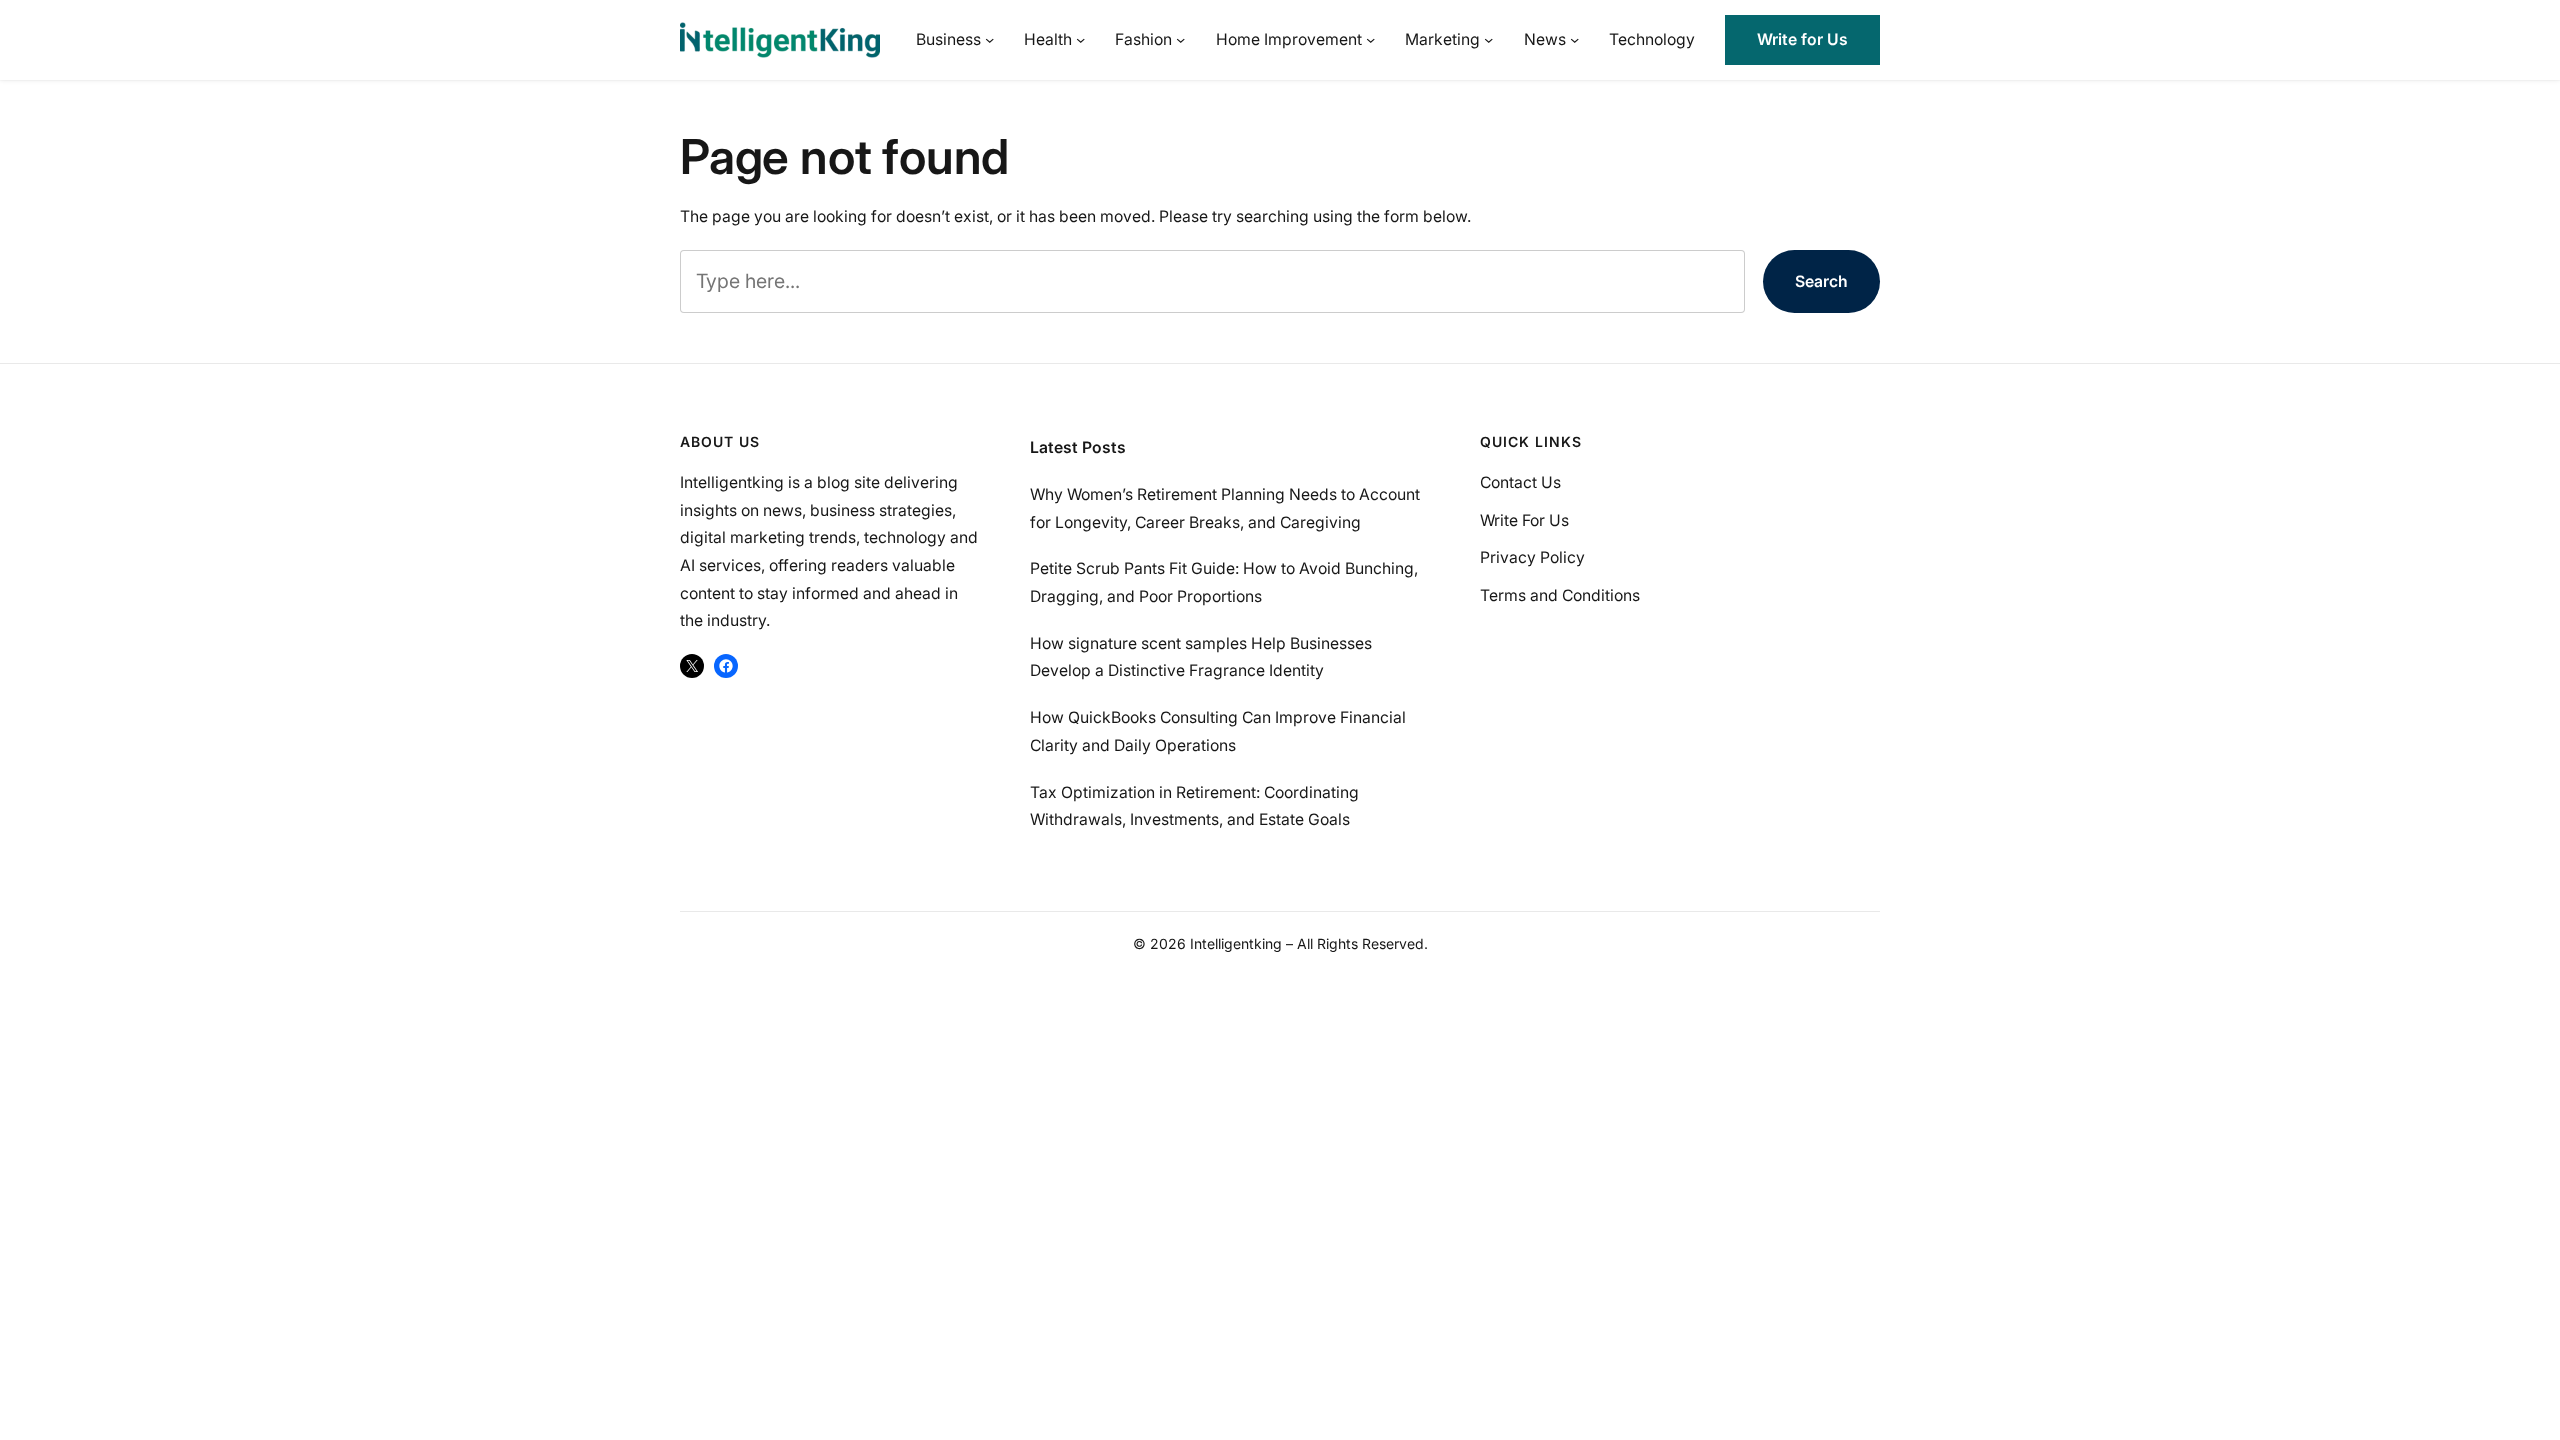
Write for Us (1802, 39)
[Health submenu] (1080, 39)
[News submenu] (1574, 39)
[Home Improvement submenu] (1370, 39)
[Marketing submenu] (1488, 39)
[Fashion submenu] (1180, 39)
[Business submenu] (989, 39)
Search (1821, 281)
